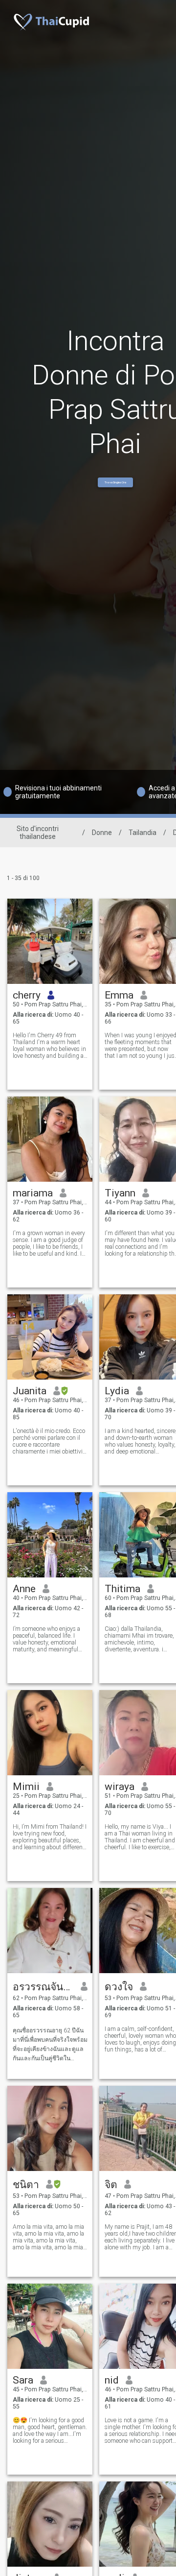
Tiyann (120, 1193)
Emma (119, 995)
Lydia (117, 1391)
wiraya (120, 1787)
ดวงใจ (119, 1987)
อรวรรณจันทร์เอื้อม (43, 1987)
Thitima (122, 1589)
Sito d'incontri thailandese (38, 833)
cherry (27, 995)
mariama (33, 1193)
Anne (24, 1589)
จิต (111, 2185)
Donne (102, 833)
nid (112, 2380)
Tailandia (143, 833)
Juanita (30, 1391)
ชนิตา (26, 2185)
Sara (23, 2380)
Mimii (26, 1787)
